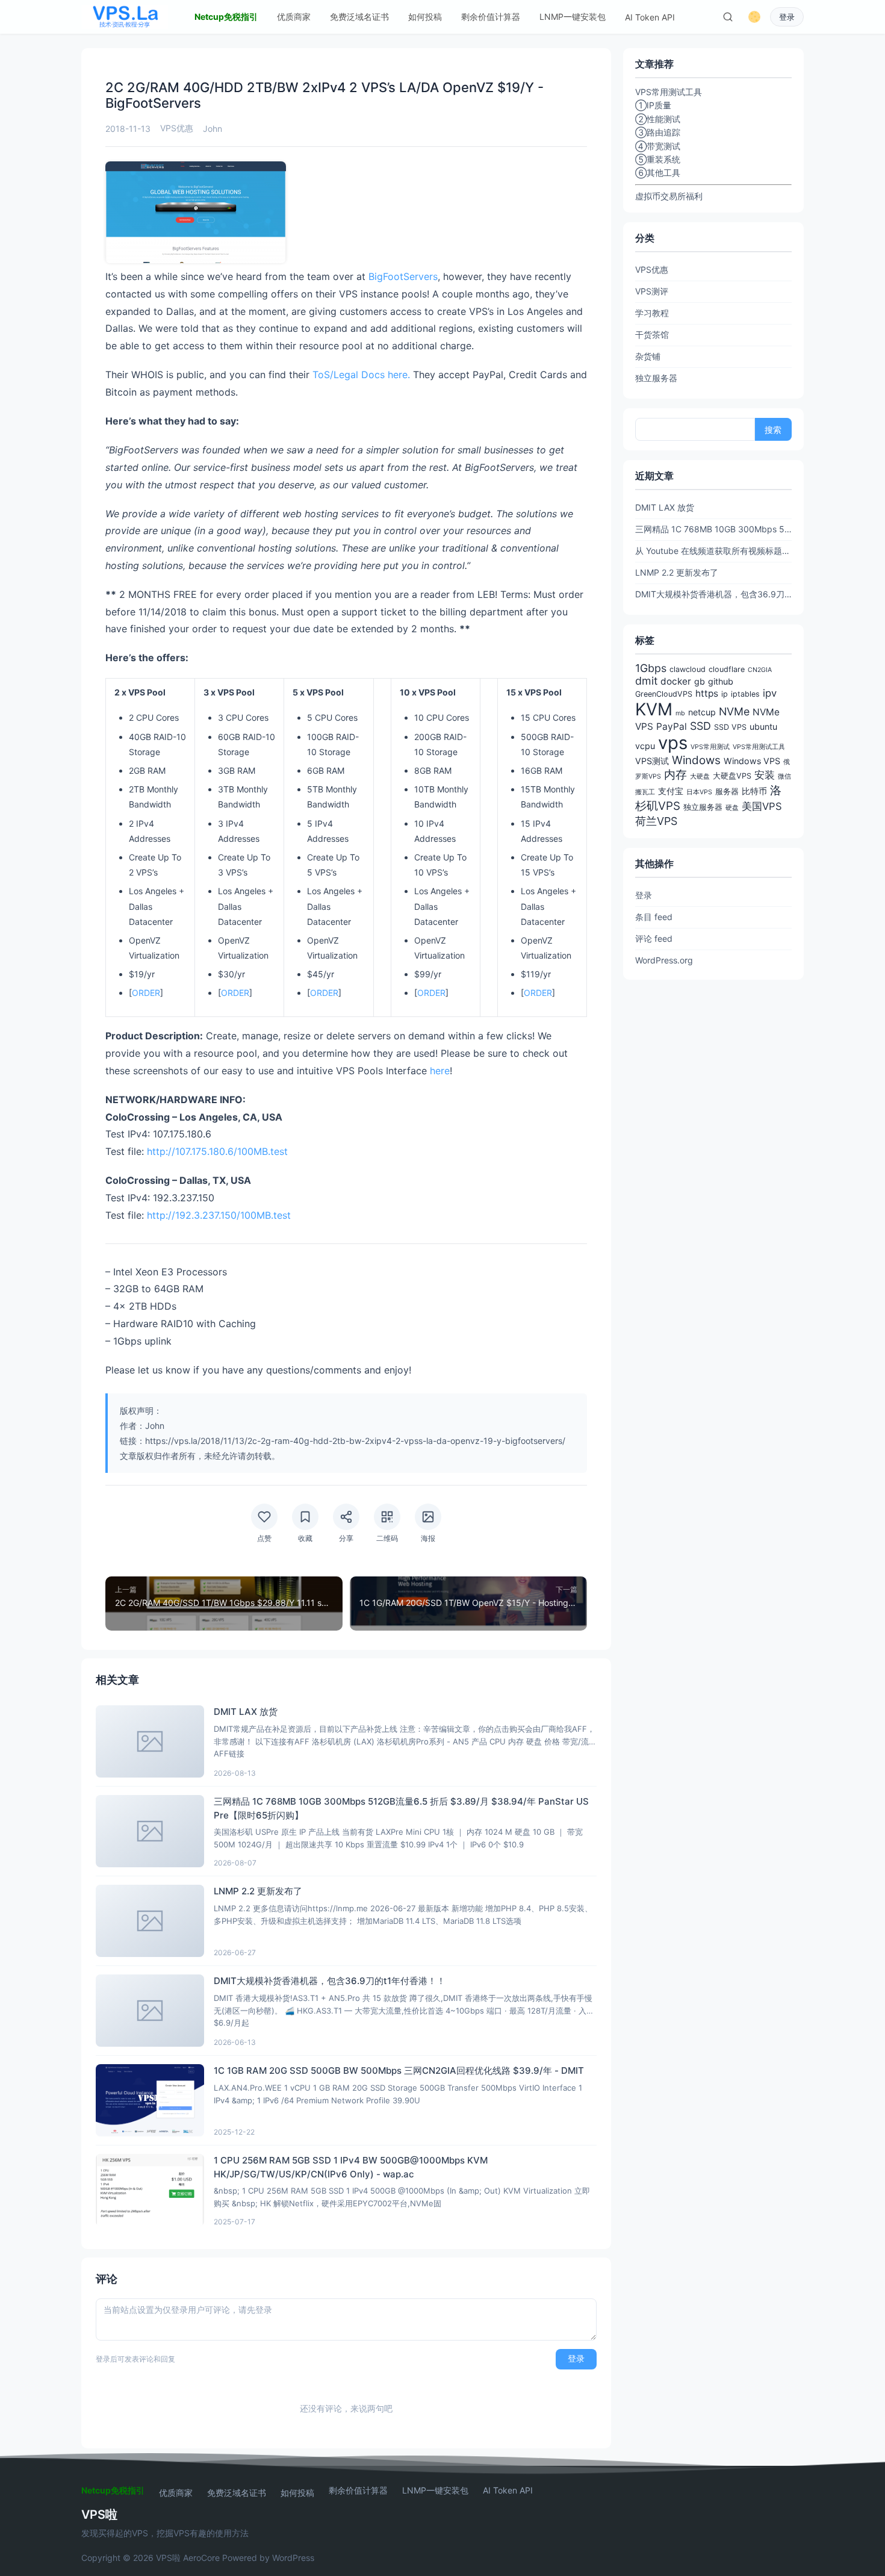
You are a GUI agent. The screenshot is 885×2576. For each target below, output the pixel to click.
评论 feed (654, 938)
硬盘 (732, 808)
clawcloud (688, 669)
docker (676, 681)
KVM (654, 709)
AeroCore (201, 2558)
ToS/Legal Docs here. (361, 375)
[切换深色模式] (754, 17)
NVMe (734, 711)
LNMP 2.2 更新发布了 (677, 572)
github (721, 681)
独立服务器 (656, 378)
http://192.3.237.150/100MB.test (219, 1215)
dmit (646, 681)
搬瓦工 (645, 792)
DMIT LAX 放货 (665, 507)
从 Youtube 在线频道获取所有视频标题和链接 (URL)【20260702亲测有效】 (713, 551)
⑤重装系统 (658, 159)
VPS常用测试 (710, 747)
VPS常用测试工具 (759, 747)
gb (700, 681)
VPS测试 (652, 761)
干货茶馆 (652, 334)
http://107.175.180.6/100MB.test (217, 1151)
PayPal (672, 726)
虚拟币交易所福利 (669, 196)
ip (725, 694)
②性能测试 (658, 119)
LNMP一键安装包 (573, 17)
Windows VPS (752, 761)
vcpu (645, 746)
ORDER (146, 993)
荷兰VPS (656, 821)
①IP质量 (653, 105)
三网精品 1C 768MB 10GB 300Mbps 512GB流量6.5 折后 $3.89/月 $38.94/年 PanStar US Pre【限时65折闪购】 (713, 529)
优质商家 (294, 17)
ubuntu (763, 726)
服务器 (727, 792)
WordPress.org (664, 960)
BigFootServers (403, 276)
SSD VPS (730, 727)
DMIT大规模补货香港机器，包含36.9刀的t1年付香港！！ (713, 594)
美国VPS (762, 806)
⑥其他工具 (658, 173)
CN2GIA (760, 670)
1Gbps (651, 668)
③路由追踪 (658, 132)
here (440, 1071)
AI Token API (650, 17)
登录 (787, 17)
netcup (702, 712)
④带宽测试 (658, 146)
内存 (675, 775)
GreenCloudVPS (664, 694)
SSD (700, 726)
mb (680, 713)
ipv (770, 693)
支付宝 (671, 791)
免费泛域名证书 (359, 17)
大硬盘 (700, 776)
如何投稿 (425, 17)
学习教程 (652, 313)
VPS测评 (652, 291)
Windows (696, 760)
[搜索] (728, 17)
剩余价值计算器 (491, 17)
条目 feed (654, 917)
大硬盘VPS (732, 776)
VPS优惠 (177, 128)
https (707, 693)
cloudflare (727, 669)
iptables (745, 694)
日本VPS (699, 792)
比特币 (754, 791)
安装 (765, 775)
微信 (784, 776)
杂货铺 (648, 356)
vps (673, 743)
